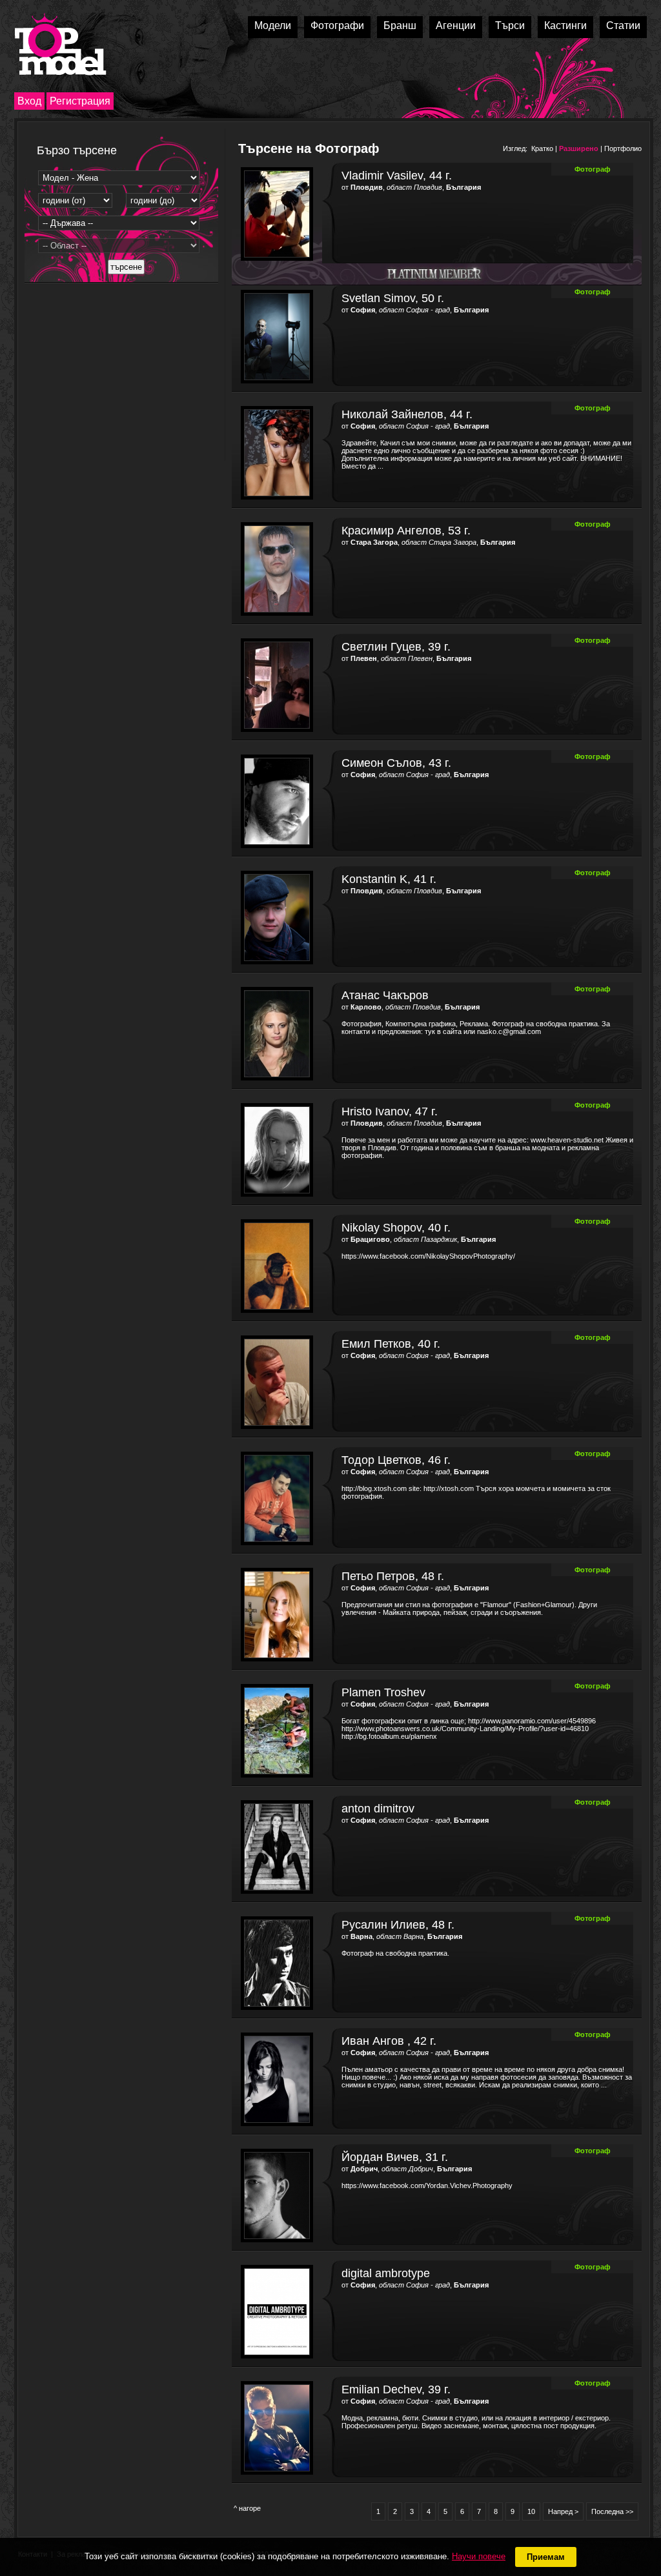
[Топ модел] (60, 44)
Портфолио (623, 148)
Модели (273, 25)
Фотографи (337, 25)
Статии (623, 25)
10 (531, 2511)
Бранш (400, 25)
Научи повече (479, 2556)
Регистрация (80, 101)
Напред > (563, 2511)
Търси (510, 25)
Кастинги (565, 25)
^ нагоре (247, 2508)
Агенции (456, 25)
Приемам (546, 2557)
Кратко (542, 148)
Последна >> (612, 2511)
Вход (29, 101)
